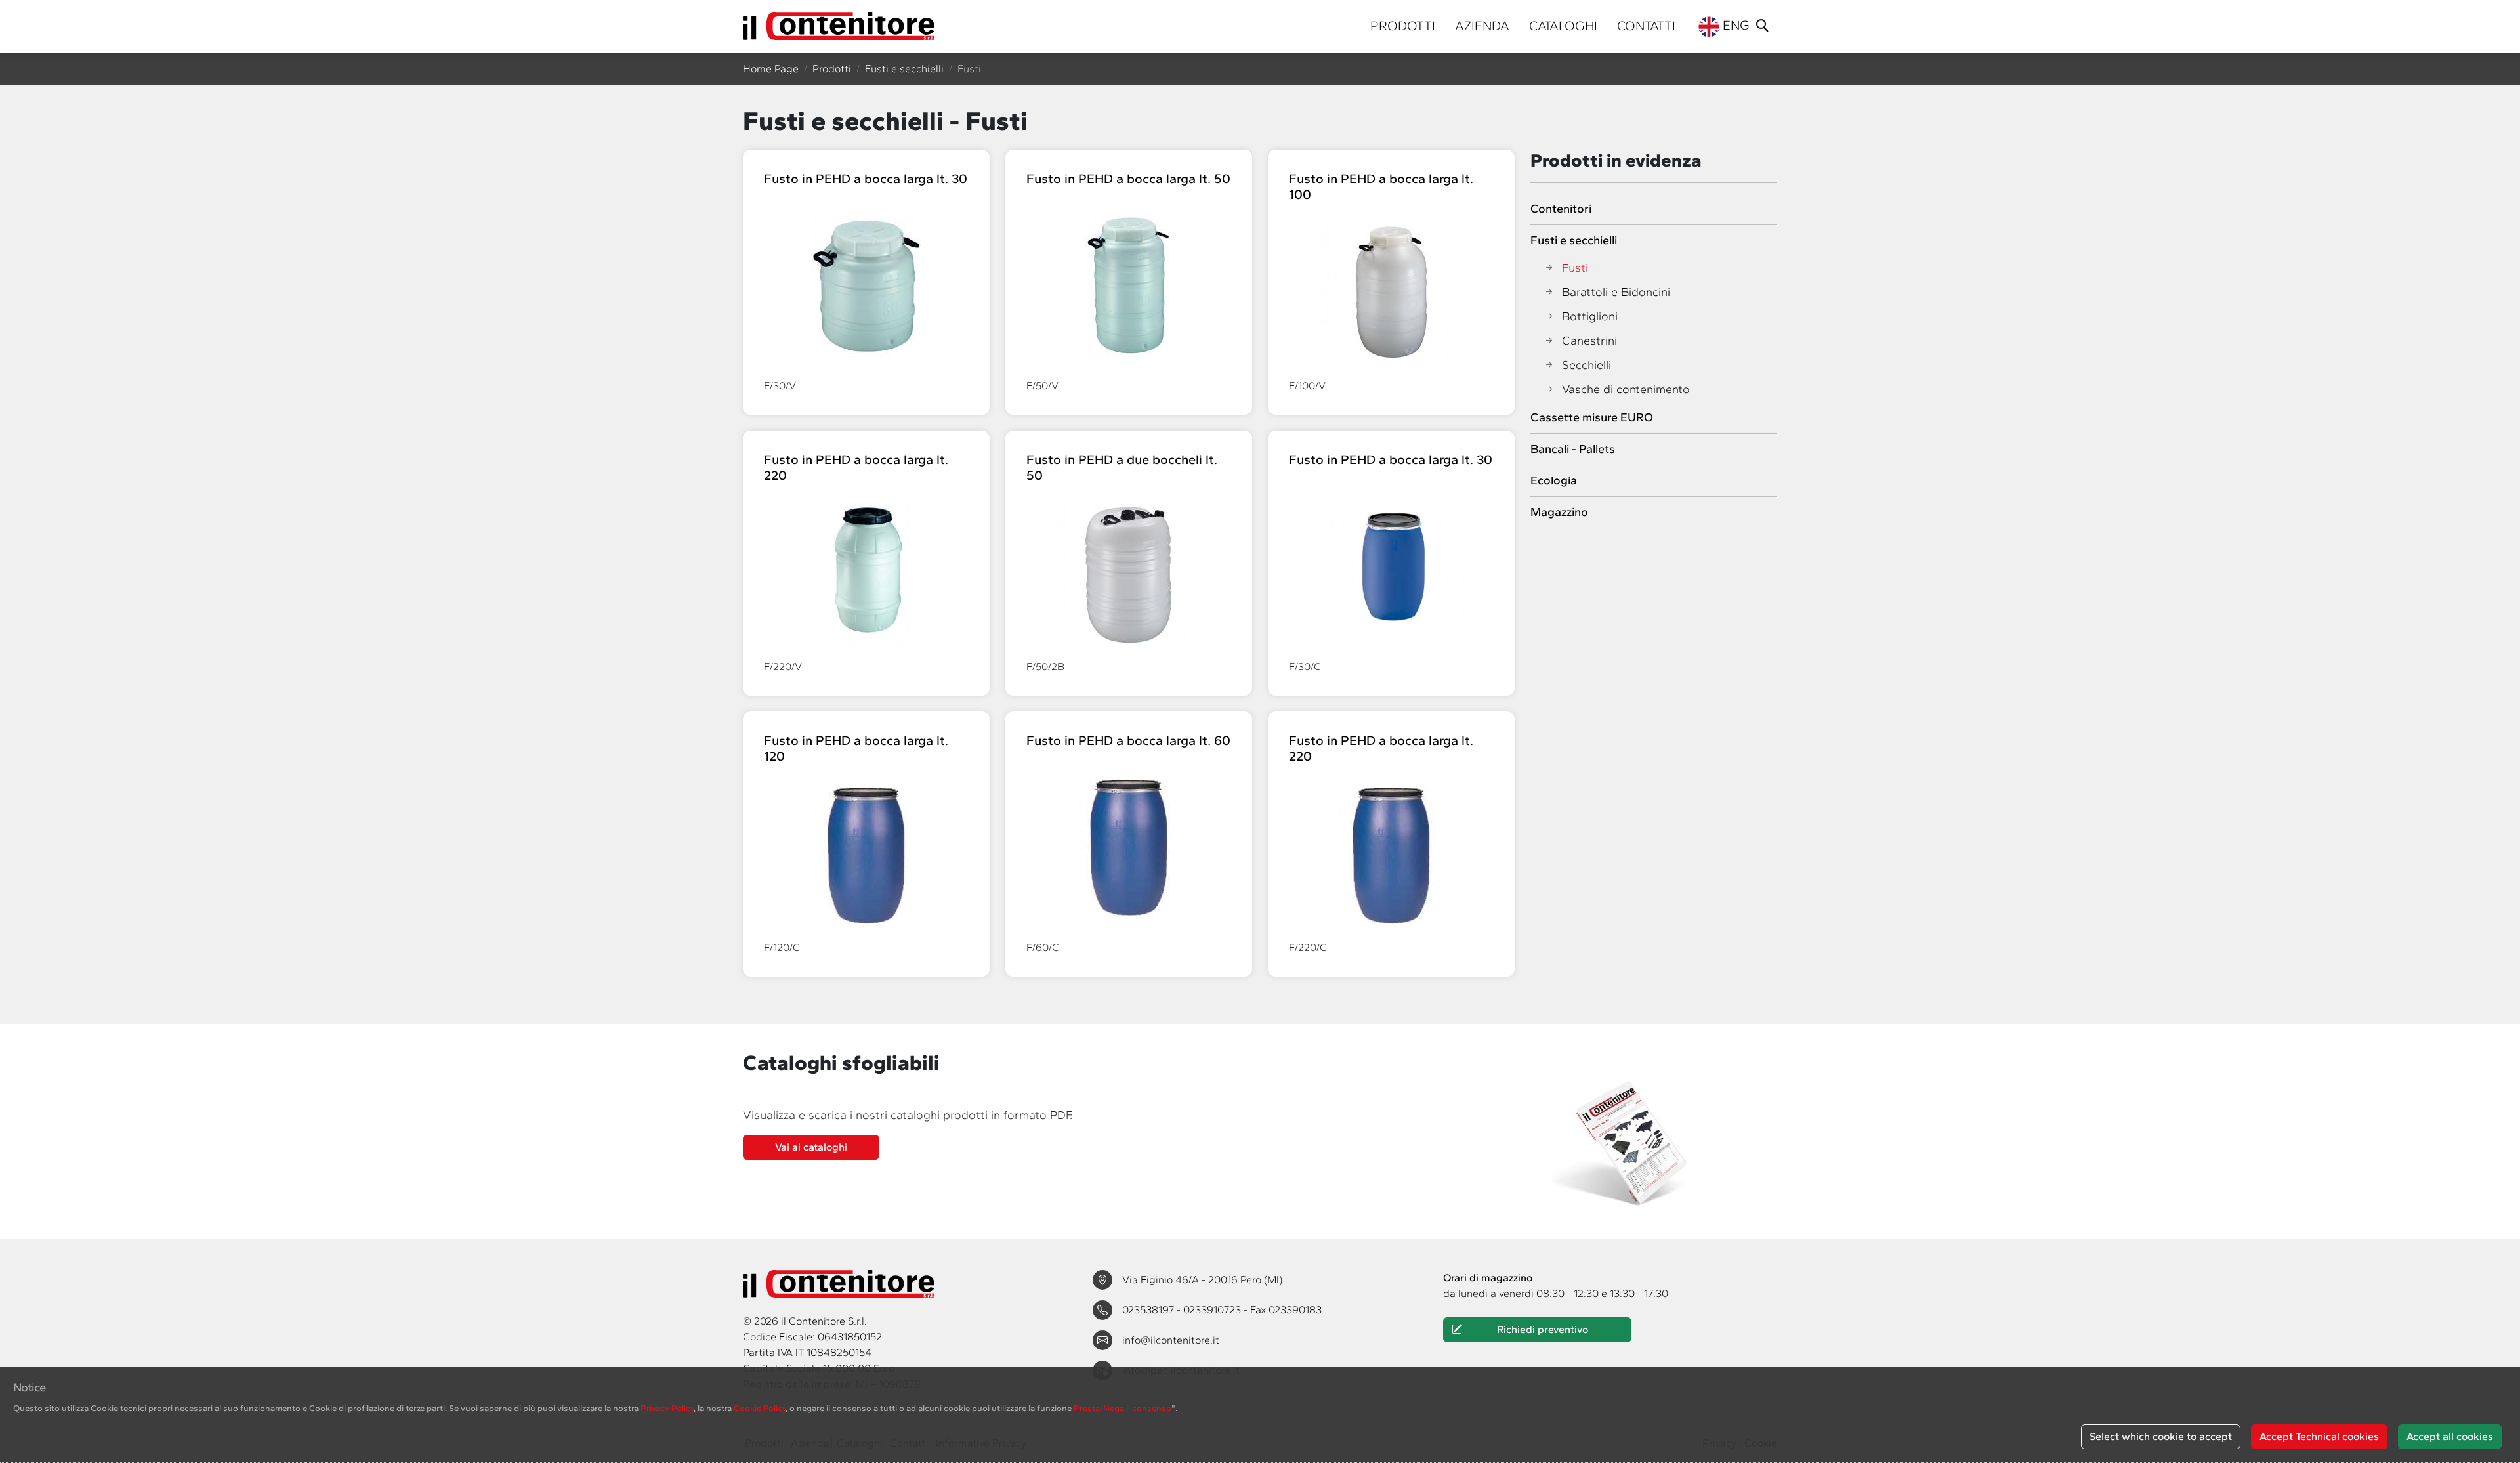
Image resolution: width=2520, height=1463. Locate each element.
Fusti (1575, 268)
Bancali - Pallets (1573, 449)
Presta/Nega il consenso (1123, 1408)
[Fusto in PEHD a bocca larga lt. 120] (866, 854)
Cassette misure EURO (1592, 417)
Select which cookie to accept (2161, 1436)
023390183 (1295, 1310)
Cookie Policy (760, 1408)
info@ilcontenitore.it (1171, 1340)
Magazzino (1559, 512)
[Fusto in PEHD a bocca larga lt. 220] (866, 573)
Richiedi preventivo (1543, 1329)
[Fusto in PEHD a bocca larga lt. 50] (1129, 284)
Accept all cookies (2450, 1436)
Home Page (771, 69)
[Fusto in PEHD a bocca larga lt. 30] (867, 284)
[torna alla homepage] (839, 26)
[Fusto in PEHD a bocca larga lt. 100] (1391, 292)
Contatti (1646, 26)
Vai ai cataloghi (811, 1147)
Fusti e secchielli (904, 69)
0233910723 (1213, 1310)
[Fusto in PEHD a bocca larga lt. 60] (1129, 846)
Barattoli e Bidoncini (1616, 292)
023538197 (1149, 1310)
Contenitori (1561, 209)
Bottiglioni (1590, 316)
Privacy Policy (667, 1408)
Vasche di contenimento (1626, 389)
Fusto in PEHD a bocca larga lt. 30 (866, 179)
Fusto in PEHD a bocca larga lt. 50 (1128, 179)
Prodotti (1403, 26)
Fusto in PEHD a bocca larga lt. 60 (1128, 740)
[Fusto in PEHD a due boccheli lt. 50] (1129, 573)
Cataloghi (1563, 26)
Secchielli (1586, 365)
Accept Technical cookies (2319, 1436)
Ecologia (1554, 480)
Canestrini (1589, 341)
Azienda (1482, 26)
